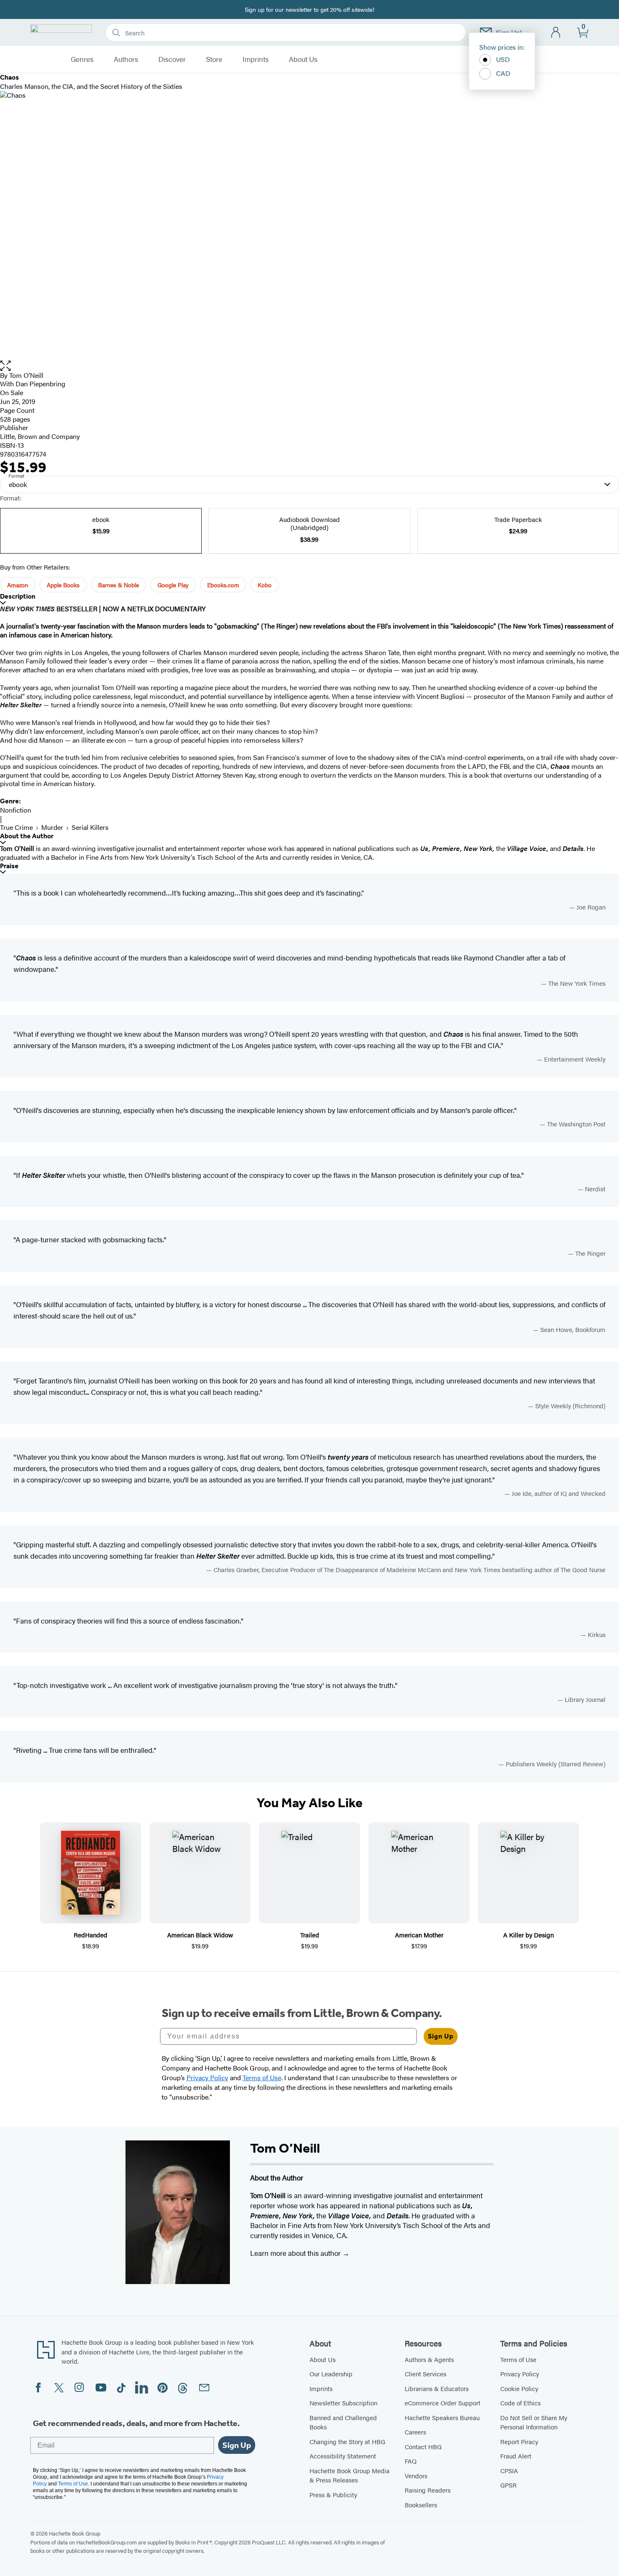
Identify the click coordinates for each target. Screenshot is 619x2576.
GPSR (508, 2485)
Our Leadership (331, 2374)
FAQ (411, 2461)
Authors (126, 59)
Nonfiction (16, 810)
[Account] (556, 33)
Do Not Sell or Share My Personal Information (534, 2422)
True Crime (16, 827)
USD (503, 59)
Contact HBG (423, 2446)
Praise (9, 866)
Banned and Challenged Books (343, 2422)
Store (214, 59)
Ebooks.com (223, 585)
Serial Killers (90, 827)
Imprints (256, 59)
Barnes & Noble (119, 585)
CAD (503, 73)
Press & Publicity (333, 2494)
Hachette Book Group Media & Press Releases (350, 2475)
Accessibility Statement (343, 2456)
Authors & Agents (429, 2359)
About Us (303, 59)
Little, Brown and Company (40, 436)
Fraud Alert (516, 2456)
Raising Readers (428, 2490)
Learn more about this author (296, 2253)
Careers (415, 2432)
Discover (172, 59)
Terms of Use (518, 2359)
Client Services (426, 2374)
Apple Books (63, 585)
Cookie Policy (519, 2388)
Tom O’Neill (26, 375)
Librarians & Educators (437, 2388)
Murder (52, 827)
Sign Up (441, 2036)
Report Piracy (519, 2441)
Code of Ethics (520, 2403)
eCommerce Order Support (443, 2403)
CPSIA (509, 2470)
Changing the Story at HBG (347, 2441)
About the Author (27, 836)
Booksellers (421, 2505)
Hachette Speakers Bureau (442, 2417)
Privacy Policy (520, 2374)
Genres (82, 59)
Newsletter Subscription (343, 2403)
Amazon (18, 585)
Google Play (173, 585)
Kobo (265, 585)
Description (18, 596)
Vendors (416, 2476)
